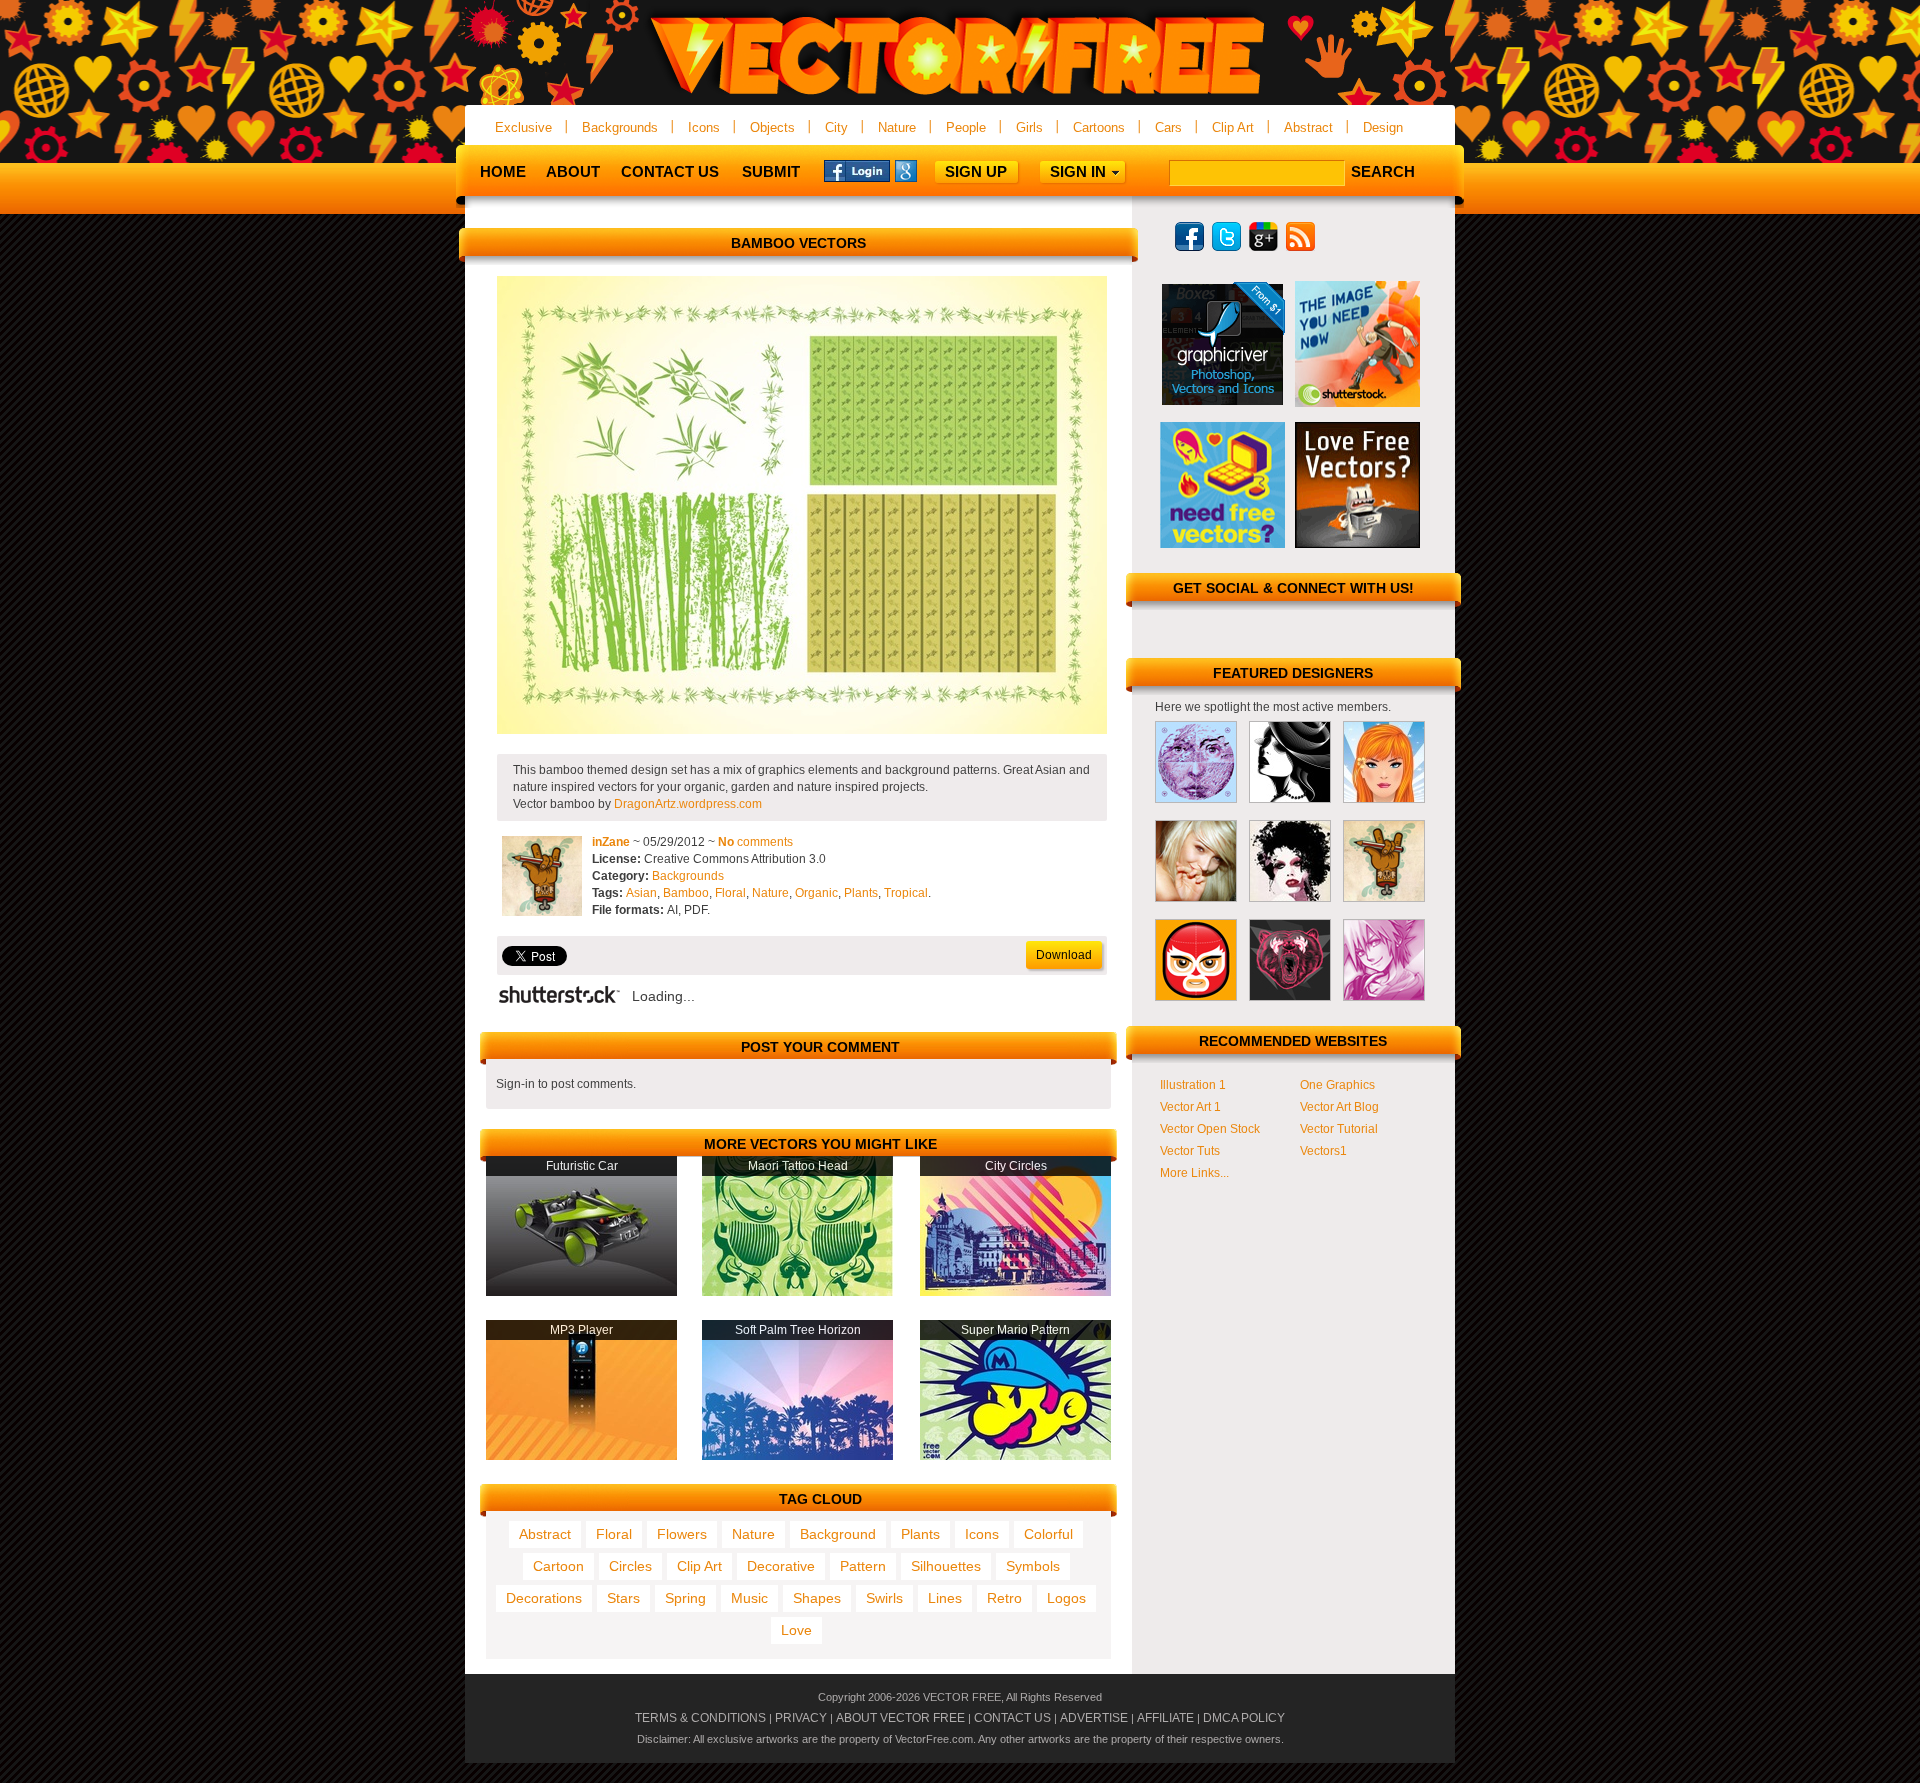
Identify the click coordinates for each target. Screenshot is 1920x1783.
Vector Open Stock (1210, 1129)
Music (749, 1598)
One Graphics (1337, 1085)
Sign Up (976, 171)
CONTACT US (1012, 1718)
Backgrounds (620, 127)
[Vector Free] (960, 96)
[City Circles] (1015, 1292)
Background (838, 1534)
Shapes (817, 1598)
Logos (1066, 1598)
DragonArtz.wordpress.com (688, 804)
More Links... (1194, 1173)
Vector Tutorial (1339, 1129)
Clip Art (1233, 127)
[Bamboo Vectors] (802, 730)
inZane (611, 842)
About (573, 171)
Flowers (682, 1534)
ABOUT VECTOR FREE (900, 1718)
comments (755, 842)
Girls (1029, 127)
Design (1383, 127)
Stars (623, 1598)
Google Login (928, 170)
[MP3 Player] (581, 1456)
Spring (685, 1598)
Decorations (544, 1598)
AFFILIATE (1165, 1718)
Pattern (863, 1566)
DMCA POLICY (1244, 1718)
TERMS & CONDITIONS (700, 1718)
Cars (1168, 127)
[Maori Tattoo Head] (797, 1292)
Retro (1004, 1598)
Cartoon (558, 1566)
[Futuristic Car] (581, 1292)
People (966, 127)
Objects (772, 127)
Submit (771, 171)
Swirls (884, 1598)
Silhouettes (946, 1566)
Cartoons (1099, 127)
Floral (730, 893)
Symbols (1033, 1566)
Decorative (781, 1566)
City (836, 127)
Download (1064, 955)
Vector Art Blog (1339, 1107)
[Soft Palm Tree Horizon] (797, 1456)
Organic (816, 893)
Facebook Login (857, 170)
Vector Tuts (1190, 1151)
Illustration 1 (1193, 1085)
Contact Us (670, 171)
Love (796, 1630)
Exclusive (523, 127)
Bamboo (686, 893)
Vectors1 (1323, 1151)
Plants (861, 893)
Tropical (906, 893)
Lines (945, 1598)
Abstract (1308, 127)
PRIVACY (801, 1718)
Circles (630, 1566)
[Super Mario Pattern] (1015, 1456)
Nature (897, 127)
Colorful (1048, 1534)
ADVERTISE (1094, 1718)
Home (503, 171)
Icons (704, 127)
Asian (641, 893)
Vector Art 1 (1190, 1107)
